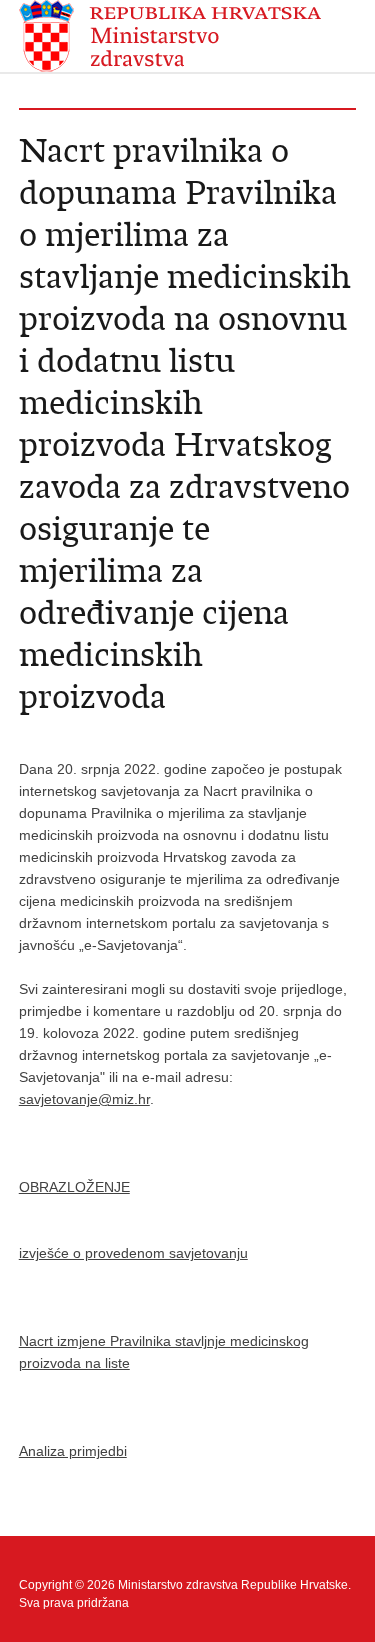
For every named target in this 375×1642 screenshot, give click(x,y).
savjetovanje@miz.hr (84, 1099)
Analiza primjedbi (73, 1451)
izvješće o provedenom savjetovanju (133, 1253)
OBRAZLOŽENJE (74, 1187)
